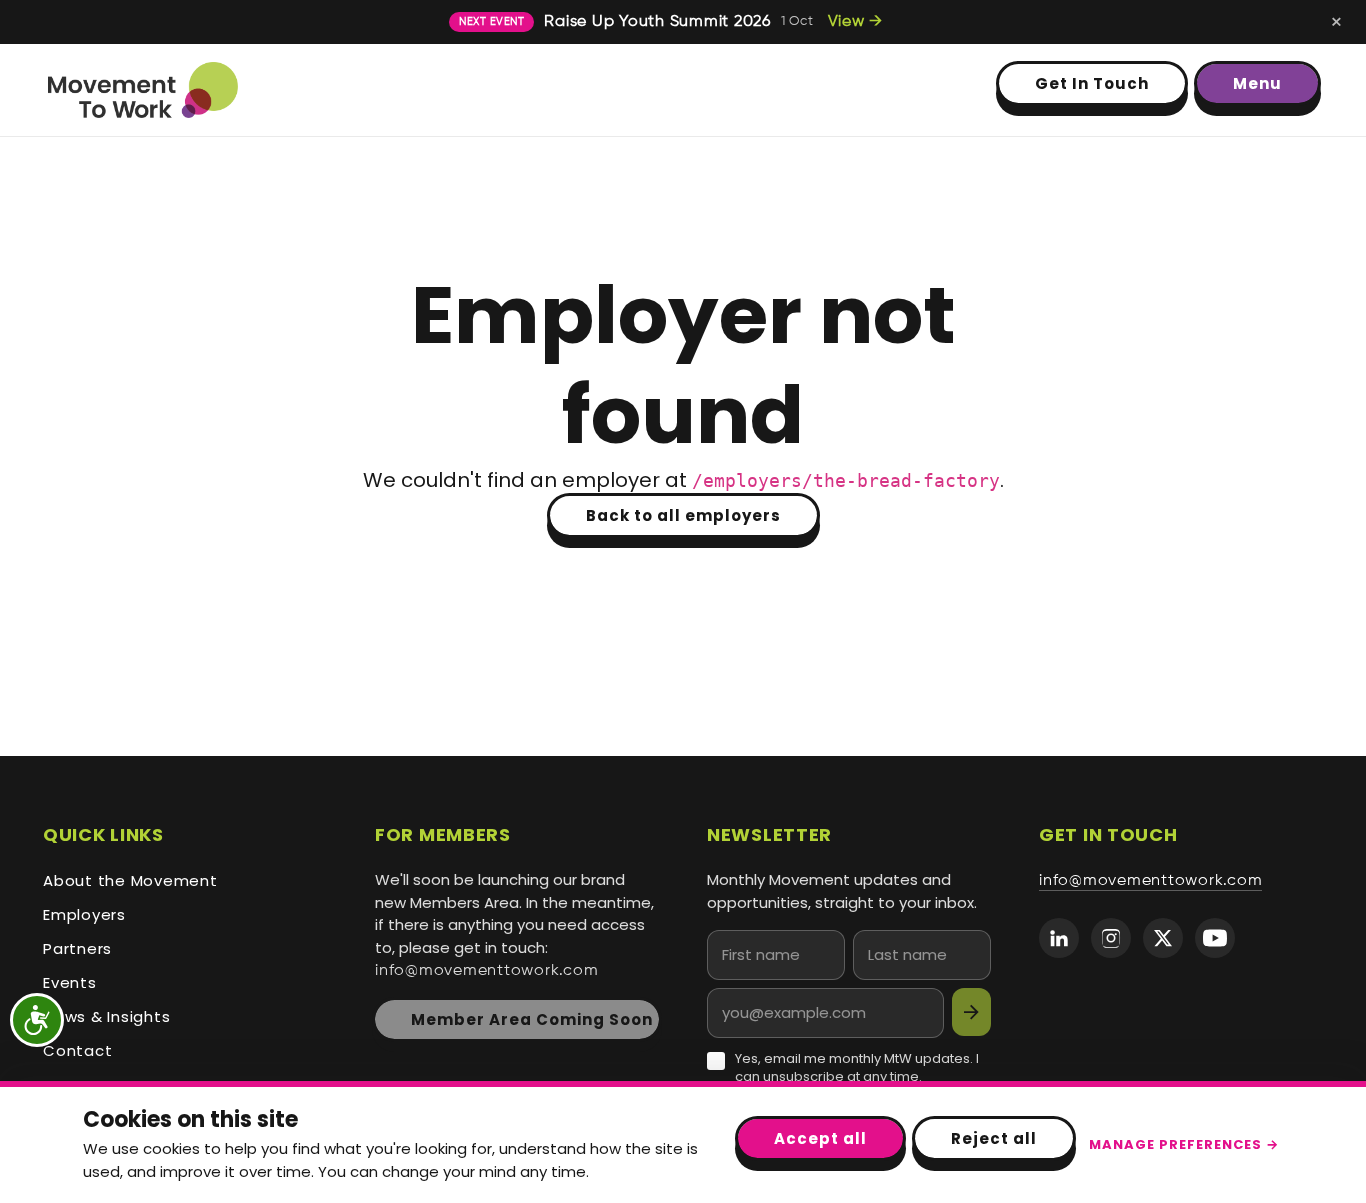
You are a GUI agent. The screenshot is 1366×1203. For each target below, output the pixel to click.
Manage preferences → (1184, 1144)
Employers (84, 914)
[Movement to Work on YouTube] (1215, 938)
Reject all (994, 1138)
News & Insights (106, 1016)
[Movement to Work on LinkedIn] (1059, 938)
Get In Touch (1092, 83)
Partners (77, 948)
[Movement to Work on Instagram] (1111, 938)
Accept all (820, 1138)
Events (70, 982)
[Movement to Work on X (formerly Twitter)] (1163, 938)
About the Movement (130, 880)
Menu (1257, 83)
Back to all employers (683, 515)
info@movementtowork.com (486, 971)
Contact (77, 1050)
